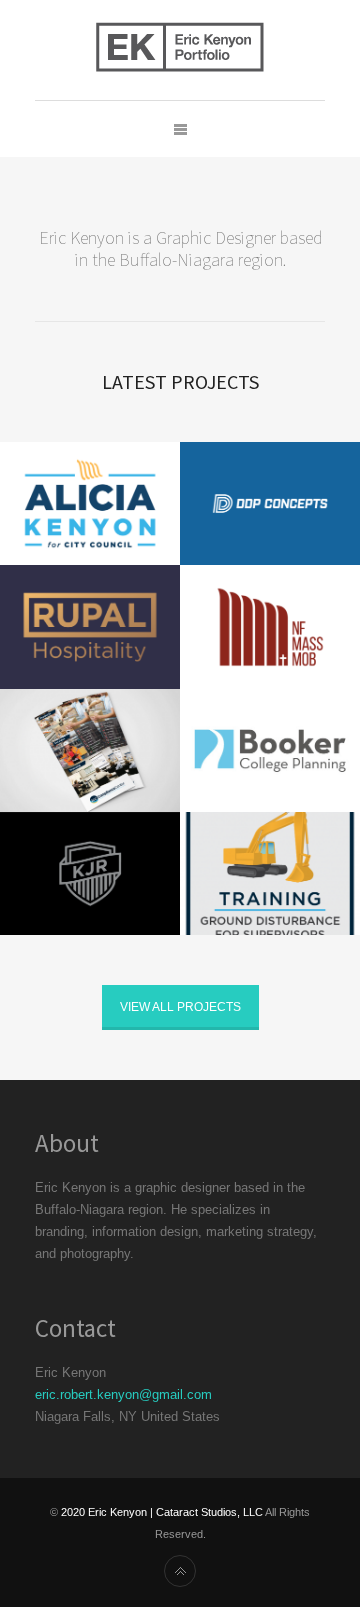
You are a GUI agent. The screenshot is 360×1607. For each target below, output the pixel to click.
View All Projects (180, 1007)
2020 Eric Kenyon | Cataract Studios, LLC (162, 1512)
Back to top (180, 1571)
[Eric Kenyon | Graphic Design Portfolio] (180, 50)
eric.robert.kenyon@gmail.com (123, 1394)
